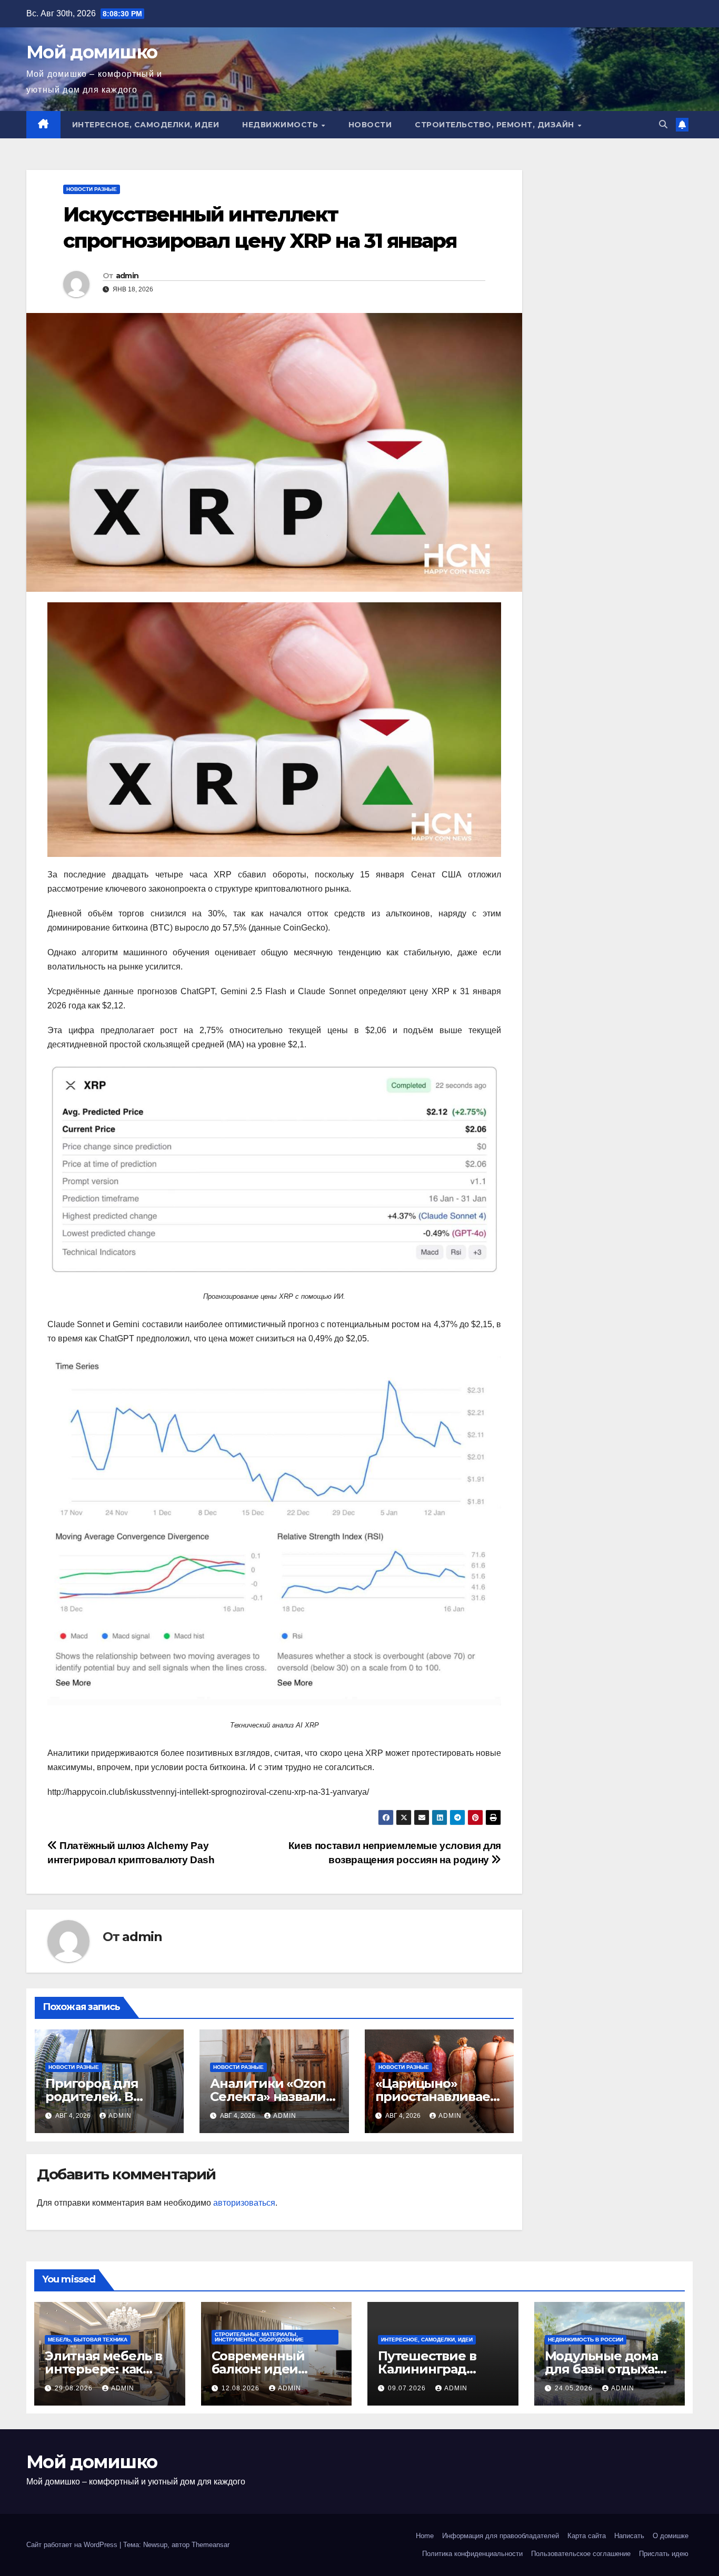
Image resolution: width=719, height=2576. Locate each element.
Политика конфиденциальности (472, 2554)
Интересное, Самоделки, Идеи (146, 125)
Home (425, 2536)
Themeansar (211, 2545)
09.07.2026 (408, 2388)
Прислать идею (664, 2554)
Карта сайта (587, 2536)
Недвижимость (281, 125)
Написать (629, 2536)
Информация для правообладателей (501, 2536)
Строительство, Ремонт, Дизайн (496, 125)
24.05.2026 (575, 2388)
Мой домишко (92, 52)
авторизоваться (244, 2203)
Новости (370, 125)
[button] (663, 124)
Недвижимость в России (586, 2340)
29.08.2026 (75, 2388)
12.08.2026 (242, 2388)
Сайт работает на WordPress (73, 2545)
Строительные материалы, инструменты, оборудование (259, 2337)
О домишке (671, 2536)
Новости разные (92, 189)
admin (127, 276)
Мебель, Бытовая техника (88, 2340)
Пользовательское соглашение (581, 2554)
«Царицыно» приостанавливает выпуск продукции (437, 2097)
